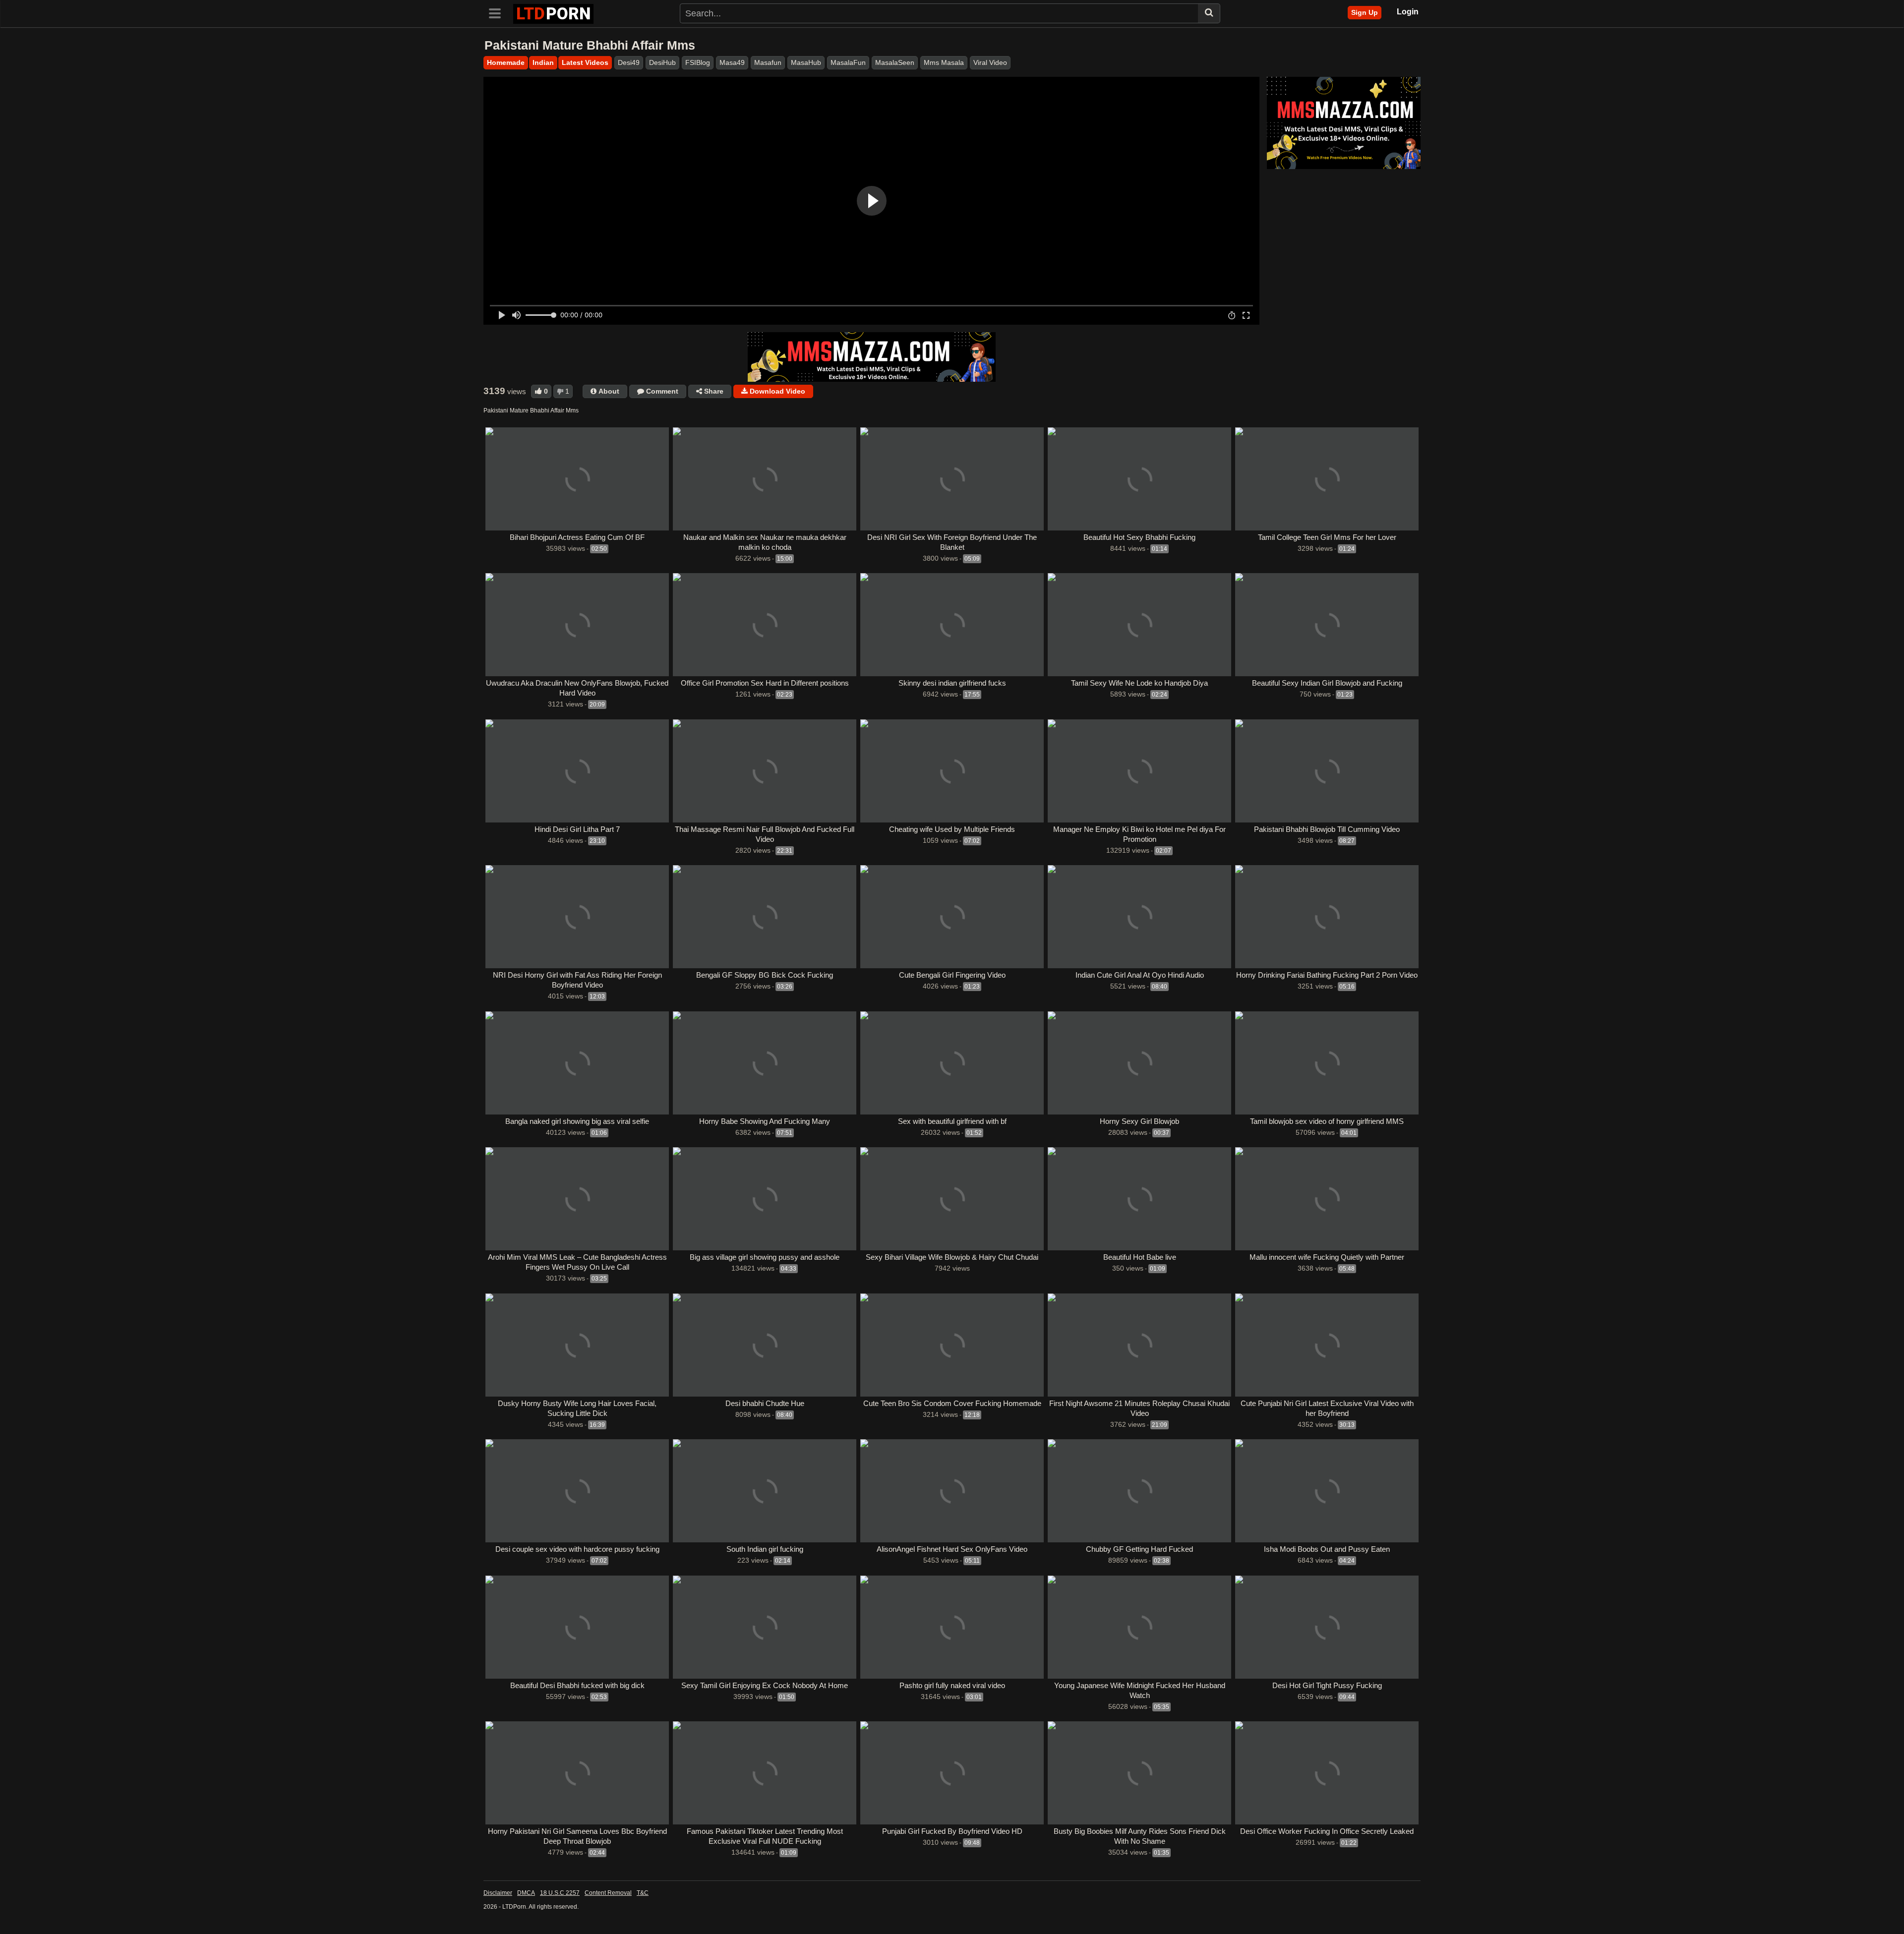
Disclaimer (498, 1893)
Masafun (768, 62)
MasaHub (806, 62)
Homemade (506, 62)
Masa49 (732, 62)
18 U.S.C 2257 (560, 1893)
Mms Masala (944, 62)
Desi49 (629, 62)
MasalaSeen (895, 62)
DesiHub (662, 62)
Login (1408, 12)
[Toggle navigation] (498, 12)
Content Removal (608, 1893)
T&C (643, 1893)
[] (1209, 13)
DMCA (526, 1893)
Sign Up (1365, 12)
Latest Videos (585, 62)
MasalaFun (848, 62)
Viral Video (990, 62)
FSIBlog (698, 62)
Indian (543, 62)
